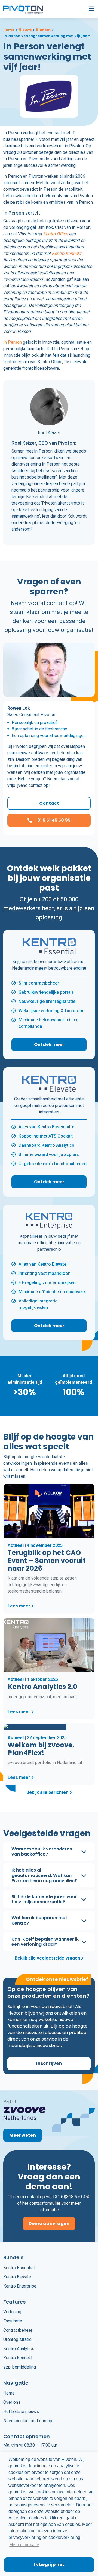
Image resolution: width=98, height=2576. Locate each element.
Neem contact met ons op (28, 2420)
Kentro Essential (19, 2267)
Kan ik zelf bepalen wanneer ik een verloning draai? (45, 1941)
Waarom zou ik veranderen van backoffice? (42, 1851)
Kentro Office (55, 234)
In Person (13, 342)
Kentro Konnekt (66, 253)
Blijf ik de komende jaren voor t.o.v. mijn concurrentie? (44, 1899)
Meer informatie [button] (24, 2545)
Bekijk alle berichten (48, 1793)
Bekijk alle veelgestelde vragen (48, 1958)
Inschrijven (49, 2063)
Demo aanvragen (49, 2223)
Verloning (12, 2312)
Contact (49, 803)
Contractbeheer (18, 2330)
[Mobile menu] (90, 9)
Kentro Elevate (17, 2277)
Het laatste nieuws (21, 2411)
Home (9, 2393)
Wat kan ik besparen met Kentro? (39, 1920)
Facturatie (13, 2321)
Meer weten (23, 2135)
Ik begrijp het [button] (49, 2564)
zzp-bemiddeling (20, 2367)
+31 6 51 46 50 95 (53, 820)
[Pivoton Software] (24, 9)
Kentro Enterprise (20, 2286)
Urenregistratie (17, 2339)
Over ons (12, 2402)
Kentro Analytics (19, 2349)
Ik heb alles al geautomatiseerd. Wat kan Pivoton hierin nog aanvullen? (44, 1875)
